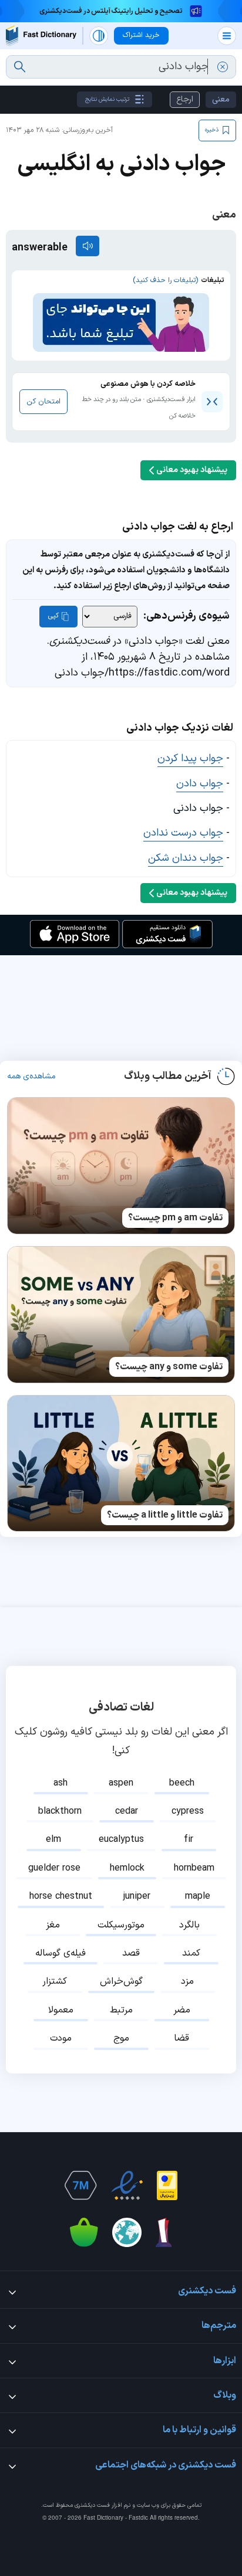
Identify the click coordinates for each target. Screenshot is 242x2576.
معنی (221, 99)
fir (189, 1839)
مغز (53, 1925)
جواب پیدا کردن (190, 758)
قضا (181, 2038)
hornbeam (194, 1868)
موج (121, 2038)
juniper (137, 1896)
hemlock (127, 1868)
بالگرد (189, 1925)
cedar (127, 1811)
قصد (131, 1953)
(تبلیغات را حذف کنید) (165, 280)
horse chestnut (61, 1896)
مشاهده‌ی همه (31, 1077)
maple (198, 1896)
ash (60, 1783)
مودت (61, 2038)
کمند (191, 1953)
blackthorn (60, 1811)
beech (182, 1783)
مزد (187, 1981)
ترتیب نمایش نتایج (107, 99)
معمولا (61, 2010)
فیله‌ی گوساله (60, 1953)
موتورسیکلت (121, 1925)
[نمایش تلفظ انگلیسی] (88, 246)
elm (53, 1839)
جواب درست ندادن (183, 833)
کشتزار (55, 1981)
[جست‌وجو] (20, 67)
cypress (188, 1811)
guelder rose (54, 1868)
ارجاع (185, 99)
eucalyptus (121, 1839)
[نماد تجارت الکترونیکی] (127, 2185)
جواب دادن (200, 784)
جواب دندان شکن (186, 858)
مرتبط (121, 2010)
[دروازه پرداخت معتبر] (167, 2185)
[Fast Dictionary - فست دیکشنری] (41, 35)
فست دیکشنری (92, 2505)
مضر (182, 2010)
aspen (121, 1783)
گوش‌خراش (121, 1981)
